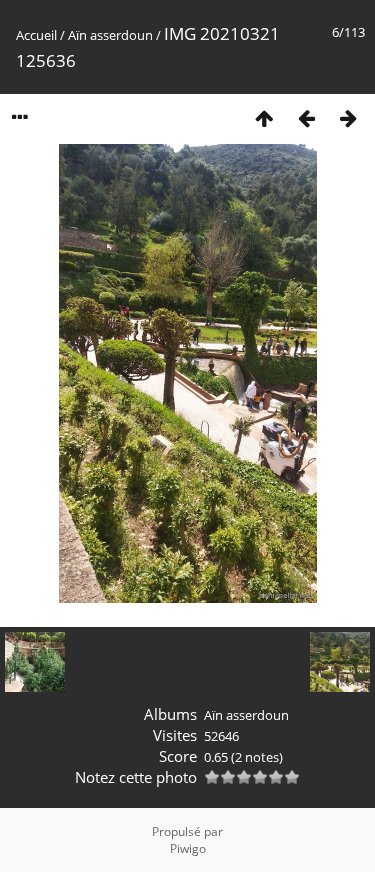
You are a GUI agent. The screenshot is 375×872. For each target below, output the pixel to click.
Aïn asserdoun (110, 35)
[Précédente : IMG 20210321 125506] (306, 117)
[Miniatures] (264, 117)
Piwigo (188, 848)
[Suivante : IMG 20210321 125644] (348, 117)
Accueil (36, 35)
